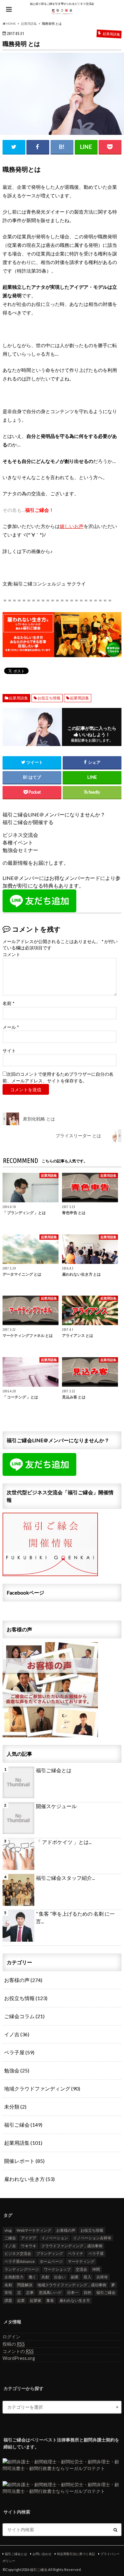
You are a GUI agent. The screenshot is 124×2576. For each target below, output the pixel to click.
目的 (87, 2292)
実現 (8, 2292)
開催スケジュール (56, 1806)
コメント (11, 954)
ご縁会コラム (24, 2016)
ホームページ (51, 2261)
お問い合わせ (42, 2554)
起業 (21, 2300)
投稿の (14, 2344)
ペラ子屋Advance (20, 2261)
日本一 (73, 2292)
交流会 (81, 2269)
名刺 (8, 2285)
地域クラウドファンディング (42, 2088)
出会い (60, 2277)
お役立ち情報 (49, 698)
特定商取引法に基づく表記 (76, 2554)
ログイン (11, 2337)
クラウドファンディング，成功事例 (72, 2246)
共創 (45, 2277)
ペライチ (76, 2253)
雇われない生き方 (29, 2179)
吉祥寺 (102, 2277)
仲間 (96, 2269)
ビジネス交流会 (18, 2253)
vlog (8, 2230)
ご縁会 (10, 2238)
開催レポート (24, 2161)
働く (32, 2277)
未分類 (15, 2107)
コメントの (18, 2351)
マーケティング (81, 2261)
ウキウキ (29, 2246)
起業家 (36, 2300)
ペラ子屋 (19, 2052)
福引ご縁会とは (54, 1770)
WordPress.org (19, 2358)
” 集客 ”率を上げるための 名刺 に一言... (75, 1917)
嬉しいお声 (72, 526)
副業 (75, 2277)
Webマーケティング (34, 2230)
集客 (50, 2300)
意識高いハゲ (50, 2292)
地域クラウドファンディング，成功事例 (72, 2285)
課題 (8, 2300)
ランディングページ (22, 2269)
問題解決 (25, 2285)
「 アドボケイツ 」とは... (64, 1842)
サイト (9, 1051)
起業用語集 (18, 698)
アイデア (29, 2238)
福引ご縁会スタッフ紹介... (65, 1878)
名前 (8, 1003)
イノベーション (55, 2238)
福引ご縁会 (23, 2125)
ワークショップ (57, 2269)
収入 (87, 2277)
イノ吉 (17, 2034)
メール (11, 1027)
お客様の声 (23, 1980)
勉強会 (17, 2070)
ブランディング (50, 2253)
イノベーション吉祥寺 (92, 2238)
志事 (30, 2292)
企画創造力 (14, 2277)
